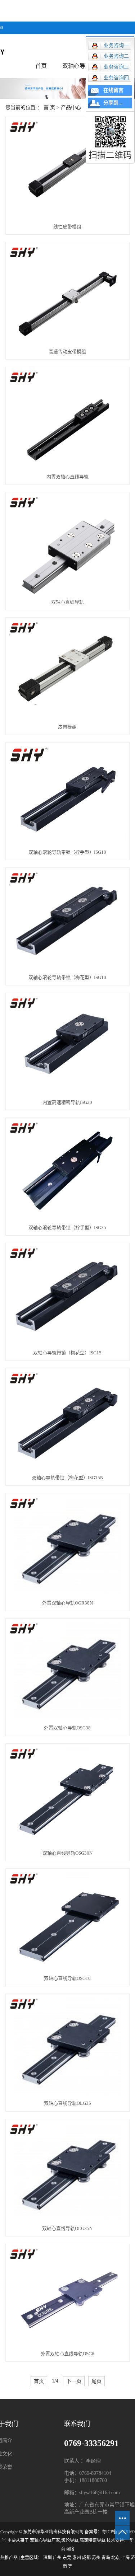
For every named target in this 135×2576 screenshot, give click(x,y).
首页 (41, 66)
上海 (125, 2558)
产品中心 (71, 107)
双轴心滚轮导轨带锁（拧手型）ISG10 (67, 852)
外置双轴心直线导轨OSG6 (67, 2354)
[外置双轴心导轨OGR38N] (67, 1546)
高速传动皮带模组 (67, 352)
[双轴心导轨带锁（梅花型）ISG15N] (67, 1421)
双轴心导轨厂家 (45, 2540)
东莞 (67, 2558)
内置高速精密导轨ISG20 (67, 1102)
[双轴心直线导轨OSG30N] (67, 1797)
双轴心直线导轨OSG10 (67, 1978)
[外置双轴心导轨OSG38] (67, 1671)
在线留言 (113, 90)
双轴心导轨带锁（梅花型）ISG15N (67, 1478)
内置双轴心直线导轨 (67, 477)
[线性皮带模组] (67, 170)
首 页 (49, 107)
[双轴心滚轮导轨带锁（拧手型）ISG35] (67, 1171)
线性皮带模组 (67, 227)
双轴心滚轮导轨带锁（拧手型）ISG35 (67, 1228)
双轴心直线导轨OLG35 (67, 2103)
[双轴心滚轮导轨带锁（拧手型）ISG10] (67, 795)
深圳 (48, 2558)
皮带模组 (67, 727)
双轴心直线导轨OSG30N (67, 1853)
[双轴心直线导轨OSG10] (67, 1922)
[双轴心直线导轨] (67, 545)
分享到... (113, 103)
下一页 (74, 2381)
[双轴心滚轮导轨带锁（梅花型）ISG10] (67, 921)
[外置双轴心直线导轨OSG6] (67, 2297)
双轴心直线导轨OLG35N (67, 2228)
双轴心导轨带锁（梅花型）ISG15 (67, 1353)
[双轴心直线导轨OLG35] (67, 2047)
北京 (116, 2558)
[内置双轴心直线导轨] (67, 420)
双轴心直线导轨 (67, 602)
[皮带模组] (67, 671)
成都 (86, 2558)
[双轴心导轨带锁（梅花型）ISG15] (67, 1296)
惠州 (77, 2558)
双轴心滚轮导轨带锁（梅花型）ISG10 (67, 977)
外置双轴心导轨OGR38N (67, 1603)
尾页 (96, 2381)
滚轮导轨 (70, 2540)
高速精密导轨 (93, 2540)
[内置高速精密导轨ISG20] (67, 1046)
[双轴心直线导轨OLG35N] (67, 2172)
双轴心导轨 (77, 66)
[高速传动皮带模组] (67, 295)
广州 (57, 2558)
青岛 (106, 2558)
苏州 (96, 2558)
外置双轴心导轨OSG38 (67, 1728)
